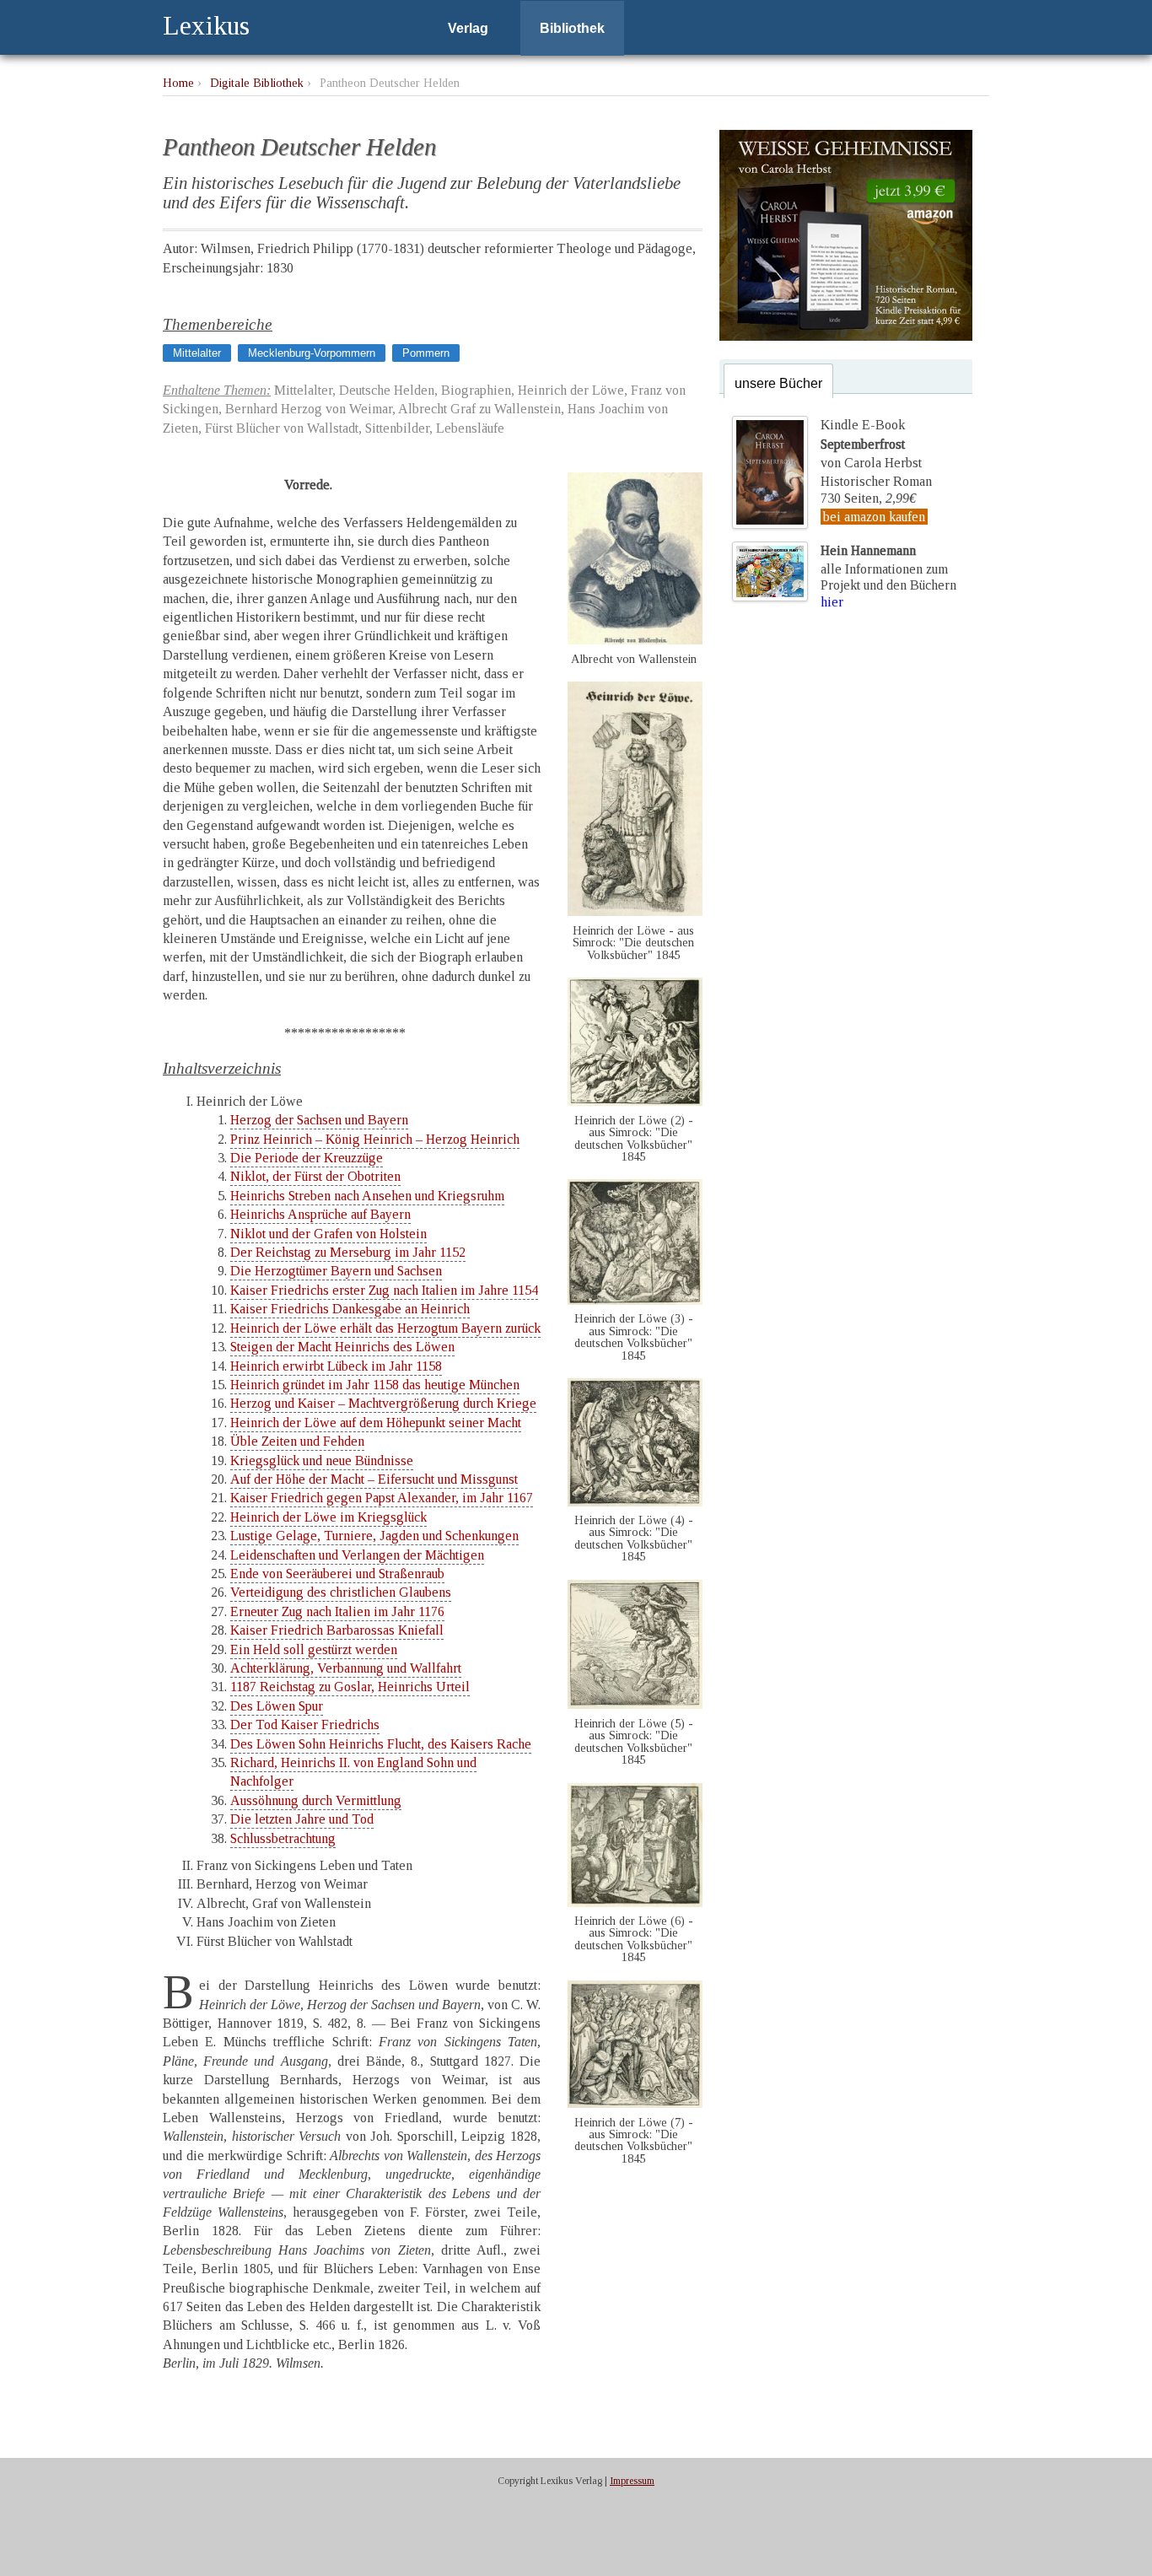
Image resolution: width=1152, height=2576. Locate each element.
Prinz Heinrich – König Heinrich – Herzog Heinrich (375, 1139)
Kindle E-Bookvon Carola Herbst (871, 444)
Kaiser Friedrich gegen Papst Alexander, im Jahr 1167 (382, 1498)
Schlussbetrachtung (283, 1838)
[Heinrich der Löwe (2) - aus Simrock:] (635, 1101)
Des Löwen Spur (277, 1706)
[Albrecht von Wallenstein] (635, 640)
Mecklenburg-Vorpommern (312, 353)
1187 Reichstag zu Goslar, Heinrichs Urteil (350, 1687)
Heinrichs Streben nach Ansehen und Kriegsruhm (367, 1196)
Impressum (632, 2481)
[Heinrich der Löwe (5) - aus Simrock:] (635, 1704)
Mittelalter (197, 353)
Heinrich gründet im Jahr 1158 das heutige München (375, 1385)
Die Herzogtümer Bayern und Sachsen (336, 1271)
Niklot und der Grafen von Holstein (328, 1234)
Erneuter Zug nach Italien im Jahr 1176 (337, 1611)
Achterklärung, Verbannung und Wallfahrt (346, 1668)
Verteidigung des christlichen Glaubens (341, 1592)
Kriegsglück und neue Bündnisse (322, 1460)
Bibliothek (572, 28)
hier (832, 602)
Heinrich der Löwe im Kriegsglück (328, 1517)
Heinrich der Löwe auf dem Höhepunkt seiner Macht (376, 1423)
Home (178, 83)
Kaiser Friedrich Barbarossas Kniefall (337, 1630)
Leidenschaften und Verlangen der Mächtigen (357, 1555)
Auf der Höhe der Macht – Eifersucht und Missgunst (374, 1479)
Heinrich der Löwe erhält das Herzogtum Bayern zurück (385, 1328)
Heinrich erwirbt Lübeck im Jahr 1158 (336, 1366)
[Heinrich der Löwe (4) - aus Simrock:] (635, 1502)
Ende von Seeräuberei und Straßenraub (337, 1574)
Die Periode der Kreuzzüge (307, 1158)
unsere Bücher (778, 383)
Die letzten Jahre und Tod (302, 1819)
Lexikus (206, 25)
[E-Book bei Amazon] (846, 336)
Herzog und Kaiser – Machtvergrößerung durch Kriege (383, 1403)
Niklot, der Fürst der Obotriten (315, 1176)
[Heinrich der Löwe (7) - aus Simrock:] (635, 2103)
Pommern (426, 353)
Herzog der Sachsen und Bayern (319, 1120)
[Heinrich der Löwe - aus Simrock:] (635, 911)
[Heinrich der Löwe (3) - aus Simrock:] (635, 1300)
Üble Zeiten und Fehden (297, 1441)
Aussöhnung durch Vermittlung (316, 1800)
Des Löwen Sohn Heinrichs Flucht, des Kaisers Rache (381, 1744)
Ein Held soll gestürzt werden (314, 1649)
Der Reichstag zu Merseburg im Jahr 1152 (348, 1252)
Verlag (468, 28)
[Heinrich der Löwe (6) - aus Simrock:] (635, 1902)
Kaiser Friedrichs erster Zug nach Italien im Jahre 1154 (384, 1290)
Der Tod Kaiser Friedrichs (305, 1725)
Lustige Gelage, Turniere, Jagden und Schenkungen (374, 1536)
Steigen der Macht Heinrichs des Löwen (342, 1347)
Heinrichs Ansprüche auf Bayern (320, 1214)
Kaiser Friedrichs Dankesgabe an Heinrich (350, 1309)
